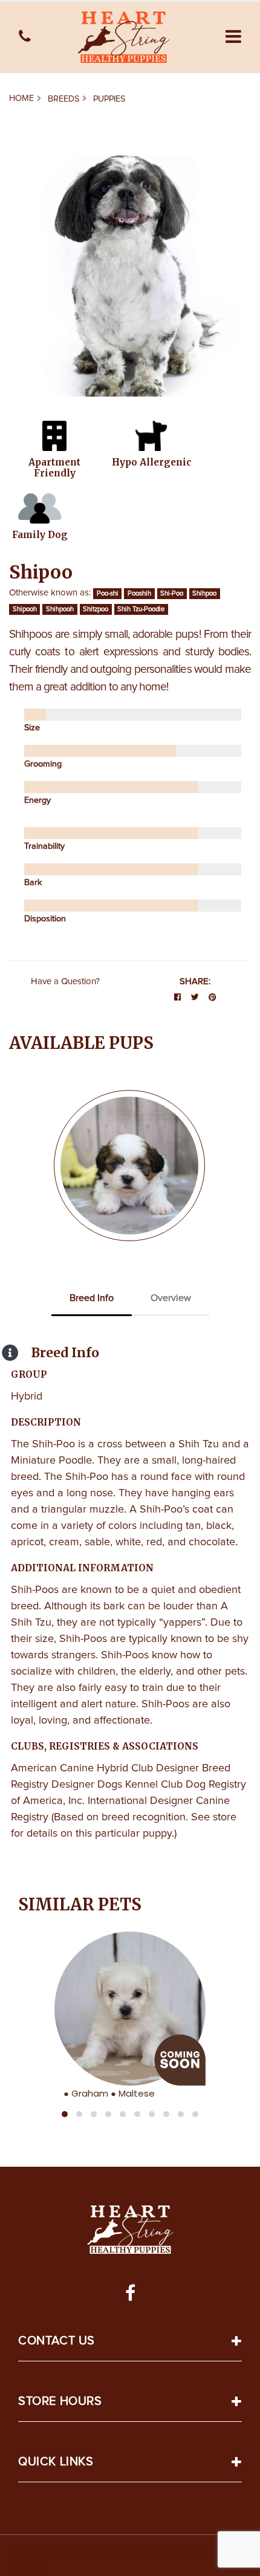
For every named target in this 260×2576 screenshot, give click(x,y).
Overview (171, 1298)
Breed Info (92, 1298)
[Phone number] (25, 37)
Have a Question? (65, 981)
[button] (233, 37)
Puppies (109, 99)
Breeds (63, 99)
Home (21, 99)
